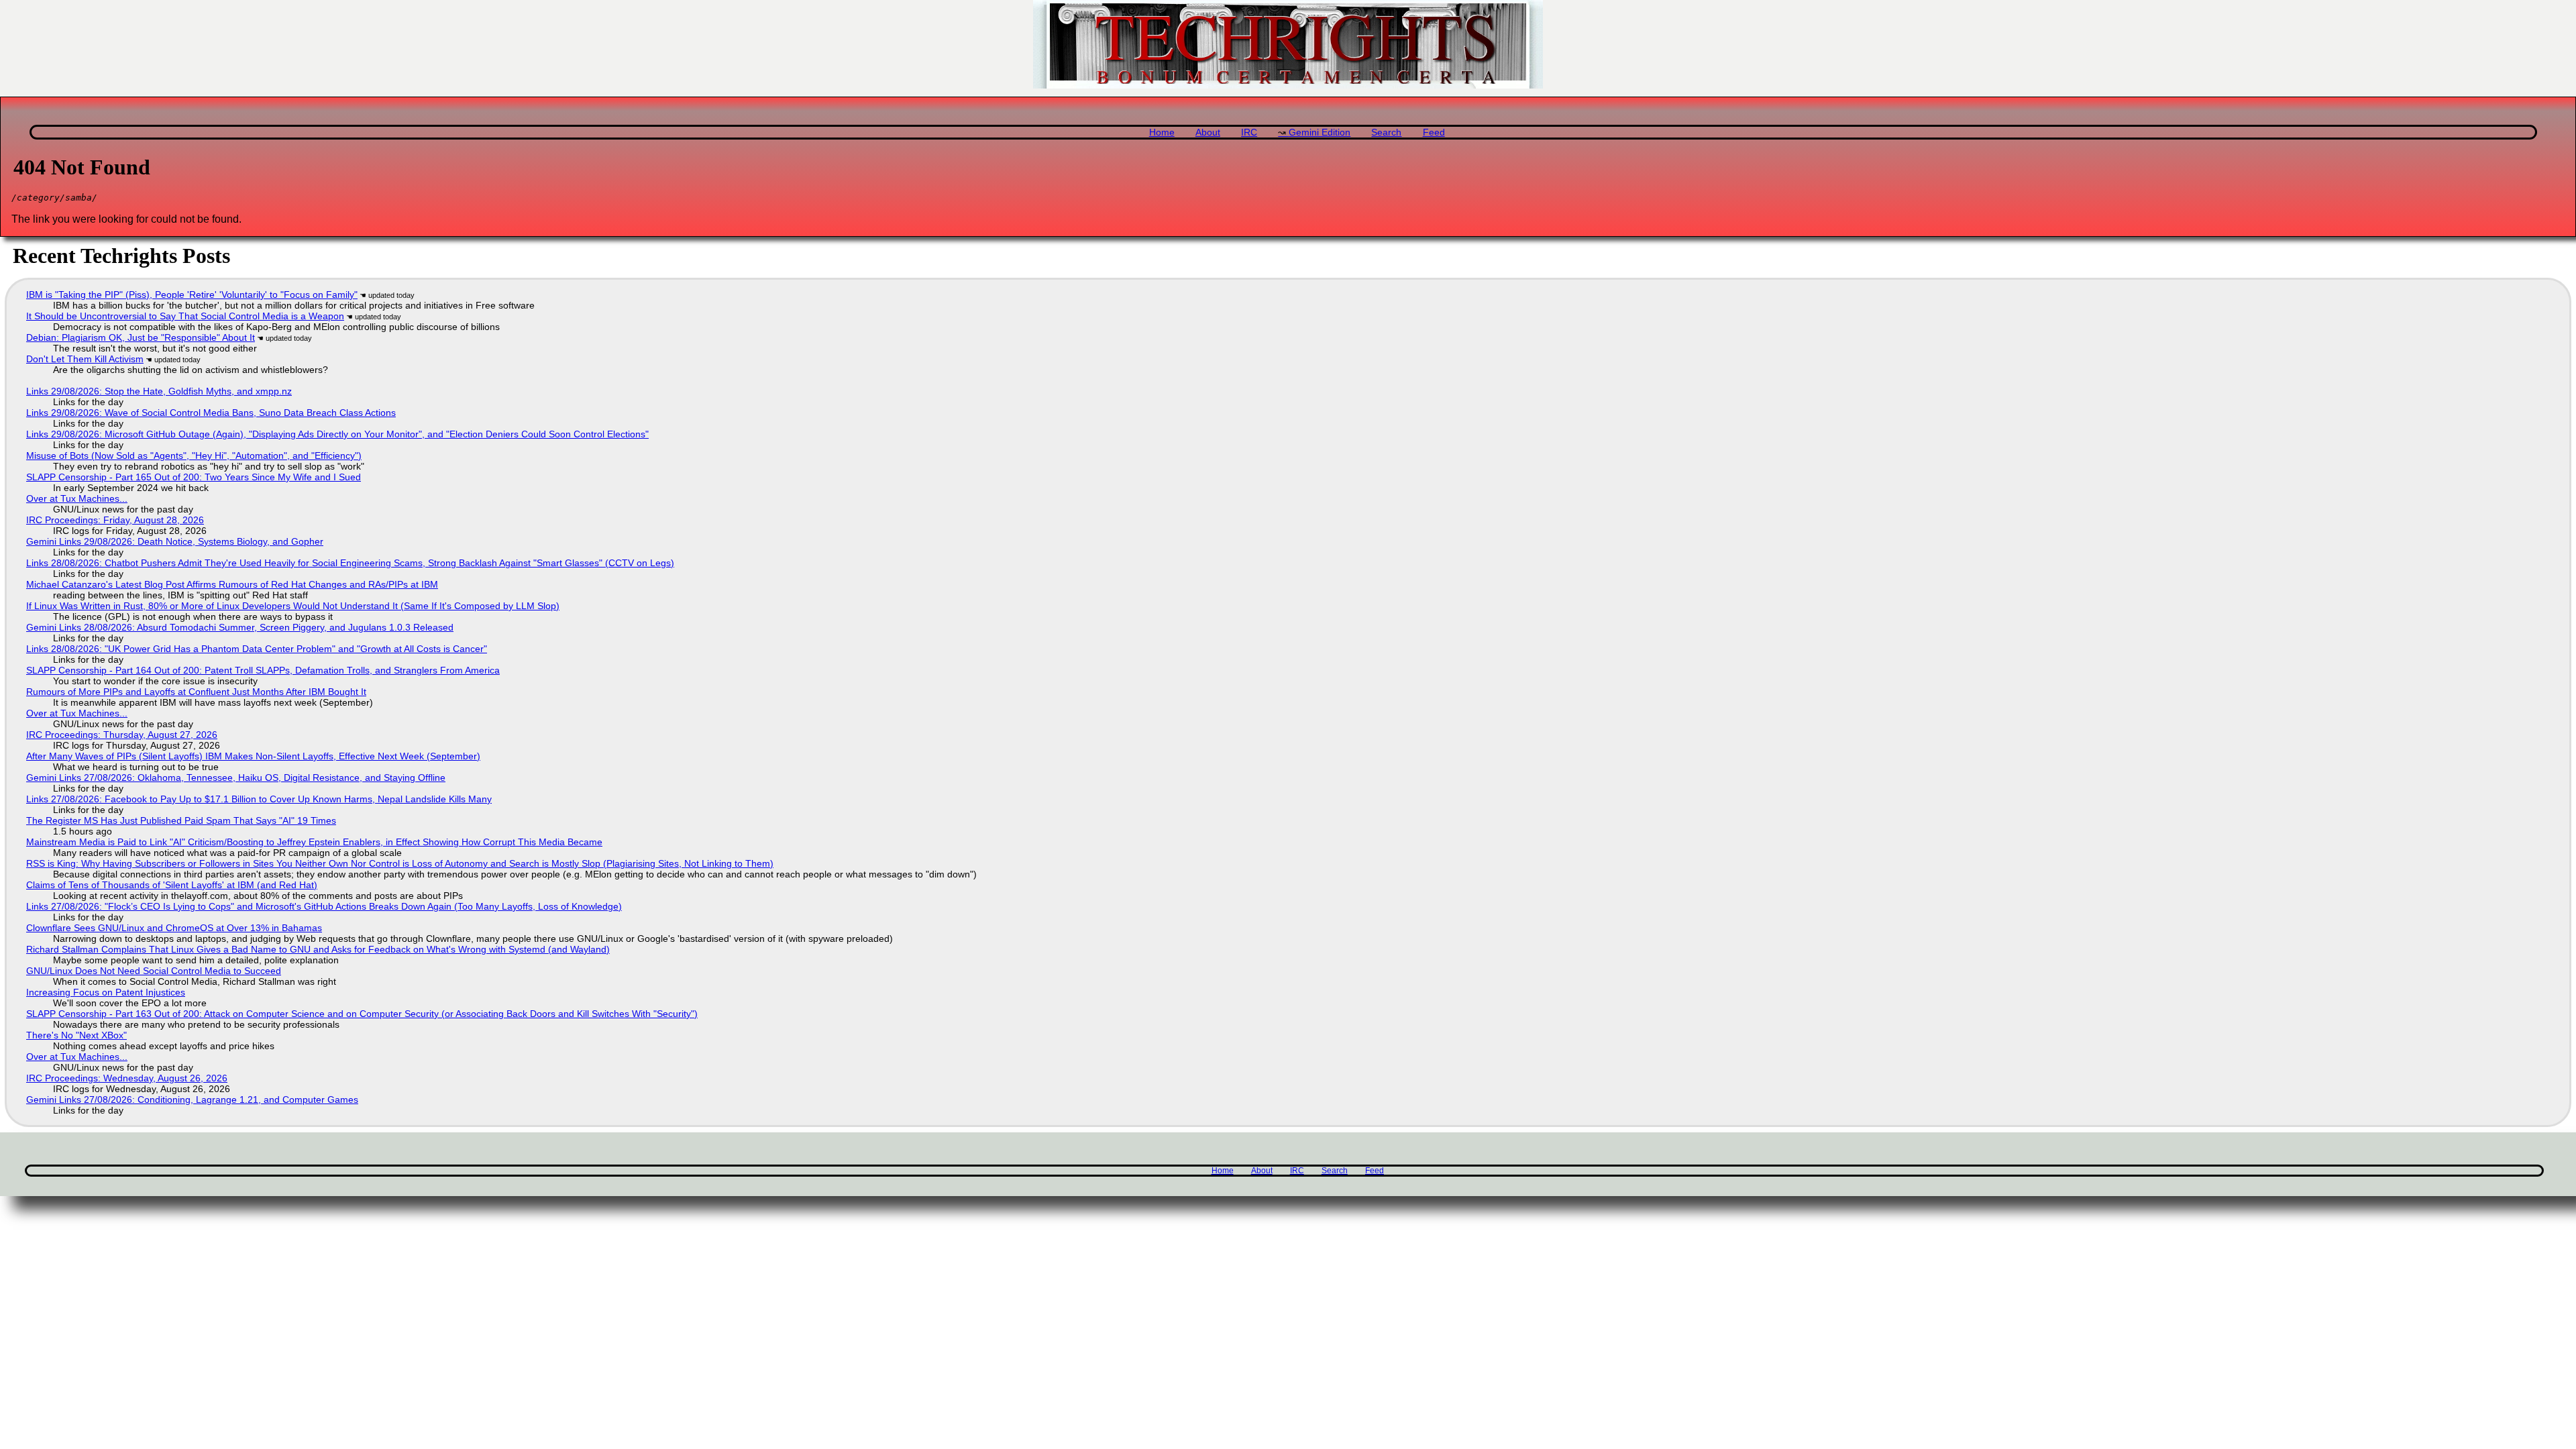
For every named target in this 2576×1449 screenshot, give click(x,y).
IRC (1249, 132)
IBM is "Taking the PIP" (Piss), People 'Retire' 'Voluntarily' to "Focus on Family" (192, 294)
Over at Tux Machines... (77, 498)
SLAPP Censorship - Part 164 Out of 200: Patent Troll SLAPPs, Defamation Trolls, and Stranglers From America (263, 670)
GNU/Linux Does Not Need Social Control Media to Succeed (154, 971)
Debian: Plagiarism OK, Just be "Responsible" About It (141, 337)
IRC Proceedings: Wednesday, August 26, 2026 (127, 1078)
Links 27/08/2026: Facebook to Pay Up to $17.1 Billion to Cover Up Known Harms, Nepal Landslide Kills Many (259, 799)
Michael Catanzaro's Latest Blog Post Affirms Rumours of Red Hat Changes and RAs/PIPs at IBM (232, 584)
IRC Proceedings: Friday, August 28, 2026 (115, 520)
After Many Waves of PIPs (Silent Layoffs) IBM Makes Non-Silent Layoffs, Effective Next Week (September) (253, 756)
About (1208, 132)
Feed (1434, 132)
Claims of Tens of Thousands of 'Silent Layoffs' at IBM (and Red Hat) (172, 885)
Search (1386, 132)
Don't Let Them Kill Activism (85, 359)
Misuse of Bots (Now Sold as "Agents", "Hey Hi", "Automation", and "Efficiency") (194, 455)
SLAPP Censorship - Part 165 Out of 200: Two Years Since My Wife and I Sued (194, 477)
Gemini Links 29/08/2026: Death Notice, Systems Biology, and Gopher (175, 541)
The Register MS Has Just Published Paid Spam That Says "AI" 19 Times (181, 820)
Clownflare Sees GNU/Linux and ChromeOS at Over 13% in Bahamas (174, 928)
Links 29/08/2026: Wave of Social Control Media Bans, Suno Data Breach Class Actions (211, 413)
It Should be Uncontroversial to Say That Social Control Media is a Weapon (185, 316)
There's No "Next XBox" (76, 1035)
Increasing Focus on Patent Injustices (106, 992)
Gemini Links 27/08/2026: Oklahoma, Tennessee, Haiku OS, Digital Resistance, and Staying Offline (236, 777)
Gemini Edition (1320, 132)
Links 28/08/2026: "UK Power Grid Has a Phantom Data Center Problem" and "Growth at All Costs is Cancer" (257, 649)
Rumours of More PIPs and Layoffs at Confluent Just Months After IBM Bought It (196, 692)
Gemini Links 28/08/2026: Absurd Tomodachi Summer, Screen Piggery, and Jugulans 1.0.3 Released (240, 627)
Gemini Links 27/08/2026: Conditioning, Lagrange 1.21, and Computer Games (192, 1099)
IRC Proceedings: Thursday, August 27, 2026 (122, 735)
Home (1162, 132)
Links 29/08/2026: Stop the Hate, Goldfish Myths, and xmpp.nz (159, 391)
